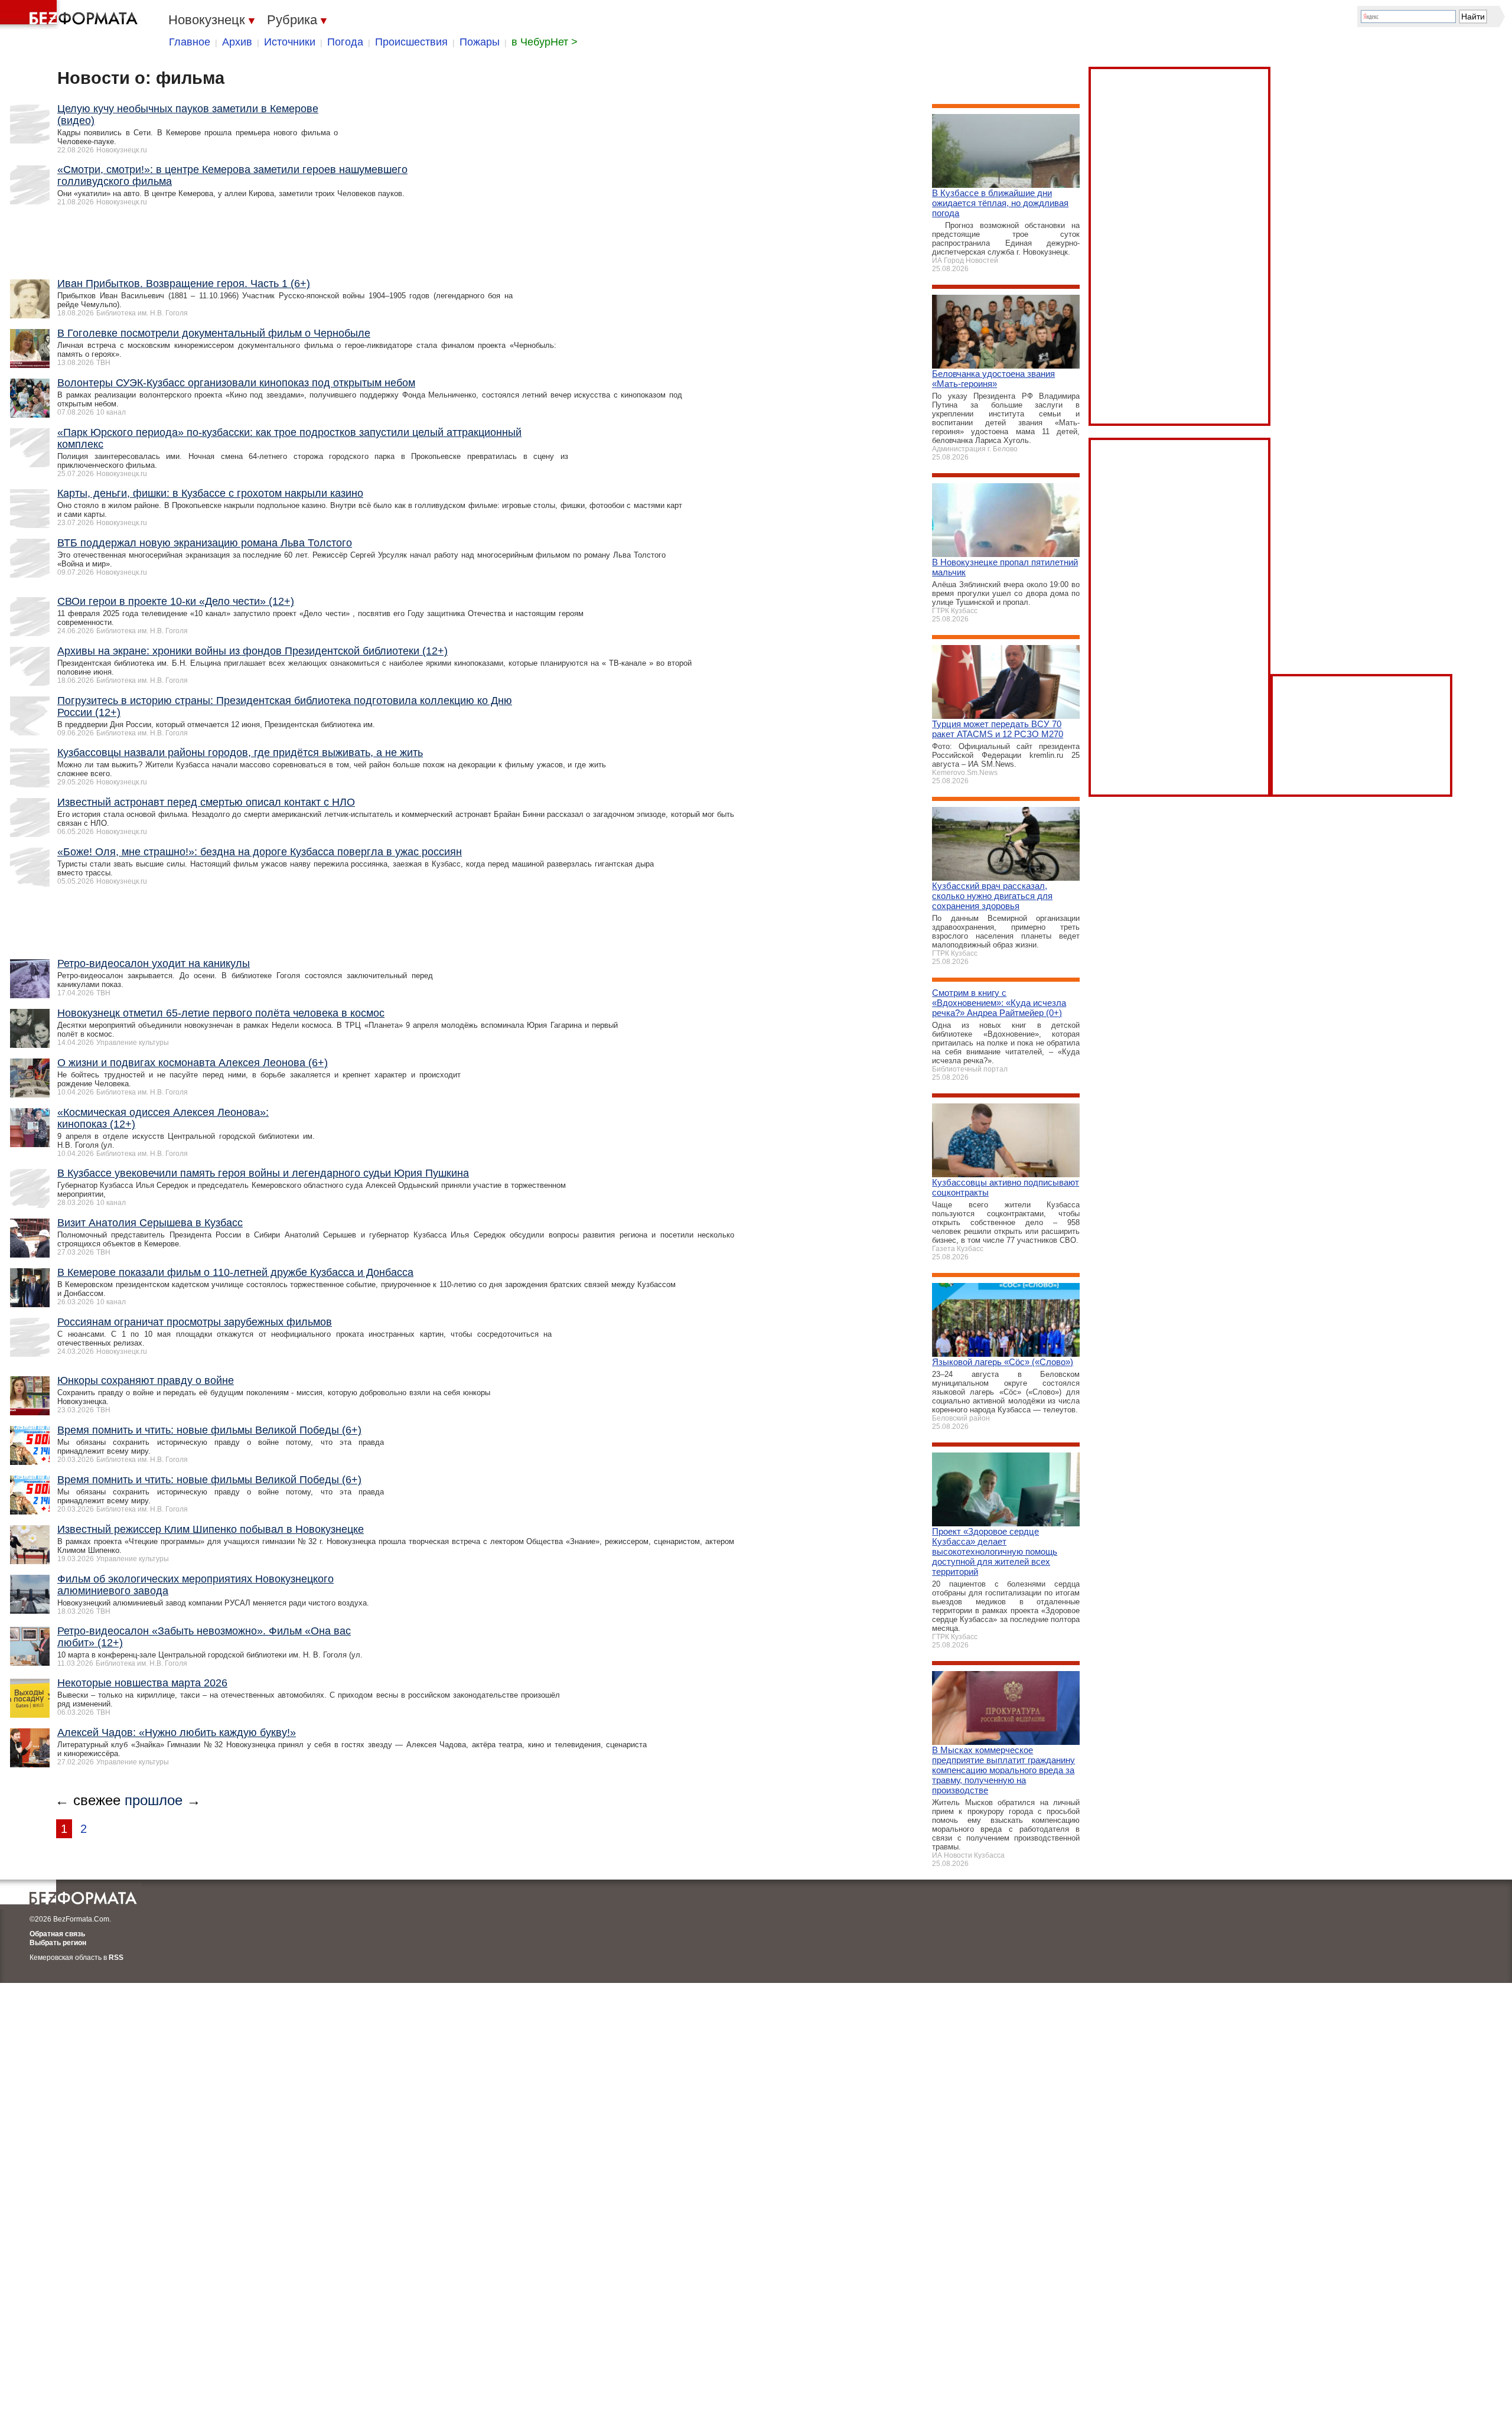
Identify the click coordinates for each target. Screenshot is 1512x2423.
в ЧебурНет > (545, 42)
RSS (116, 1958)
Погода (345, 42)
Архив (237, 42)
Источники (290, 42)
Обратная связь (57, 1934)
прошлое (154, 1800)
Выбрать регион (58, 1943)
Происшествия (411, 42)
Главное (190, 42)
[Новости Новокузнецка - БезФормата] (71, 15)
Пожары (480, 42)
